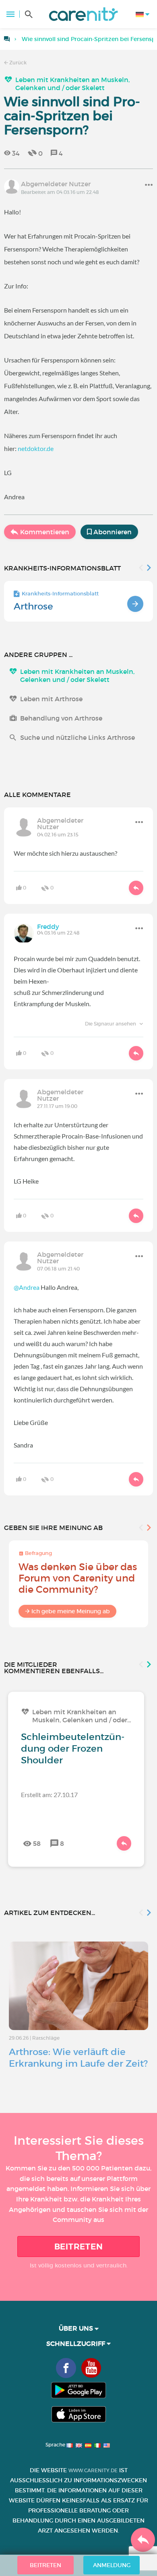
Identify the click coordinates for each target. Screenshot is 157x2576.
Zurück (17, 63)
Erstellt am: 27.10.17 (49, 1795)
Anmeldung (112, 2565)
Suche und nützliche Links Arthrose (77, 737)
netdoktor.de (36, 448)
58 (37, 1843)
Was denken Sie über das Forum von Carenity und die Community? (78, 1578)
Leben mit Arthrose (51, 699)
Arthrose (33, 606)
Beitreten (79, 2247)
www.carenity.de (93, 2470)
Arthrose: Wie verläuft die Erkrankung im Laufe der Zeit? (78, 2058)
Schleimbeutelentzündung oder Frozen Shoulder (73, 1748)
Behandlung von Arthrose (61, 718)
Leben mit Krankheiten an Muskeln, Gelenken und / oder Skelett (72, 84)
